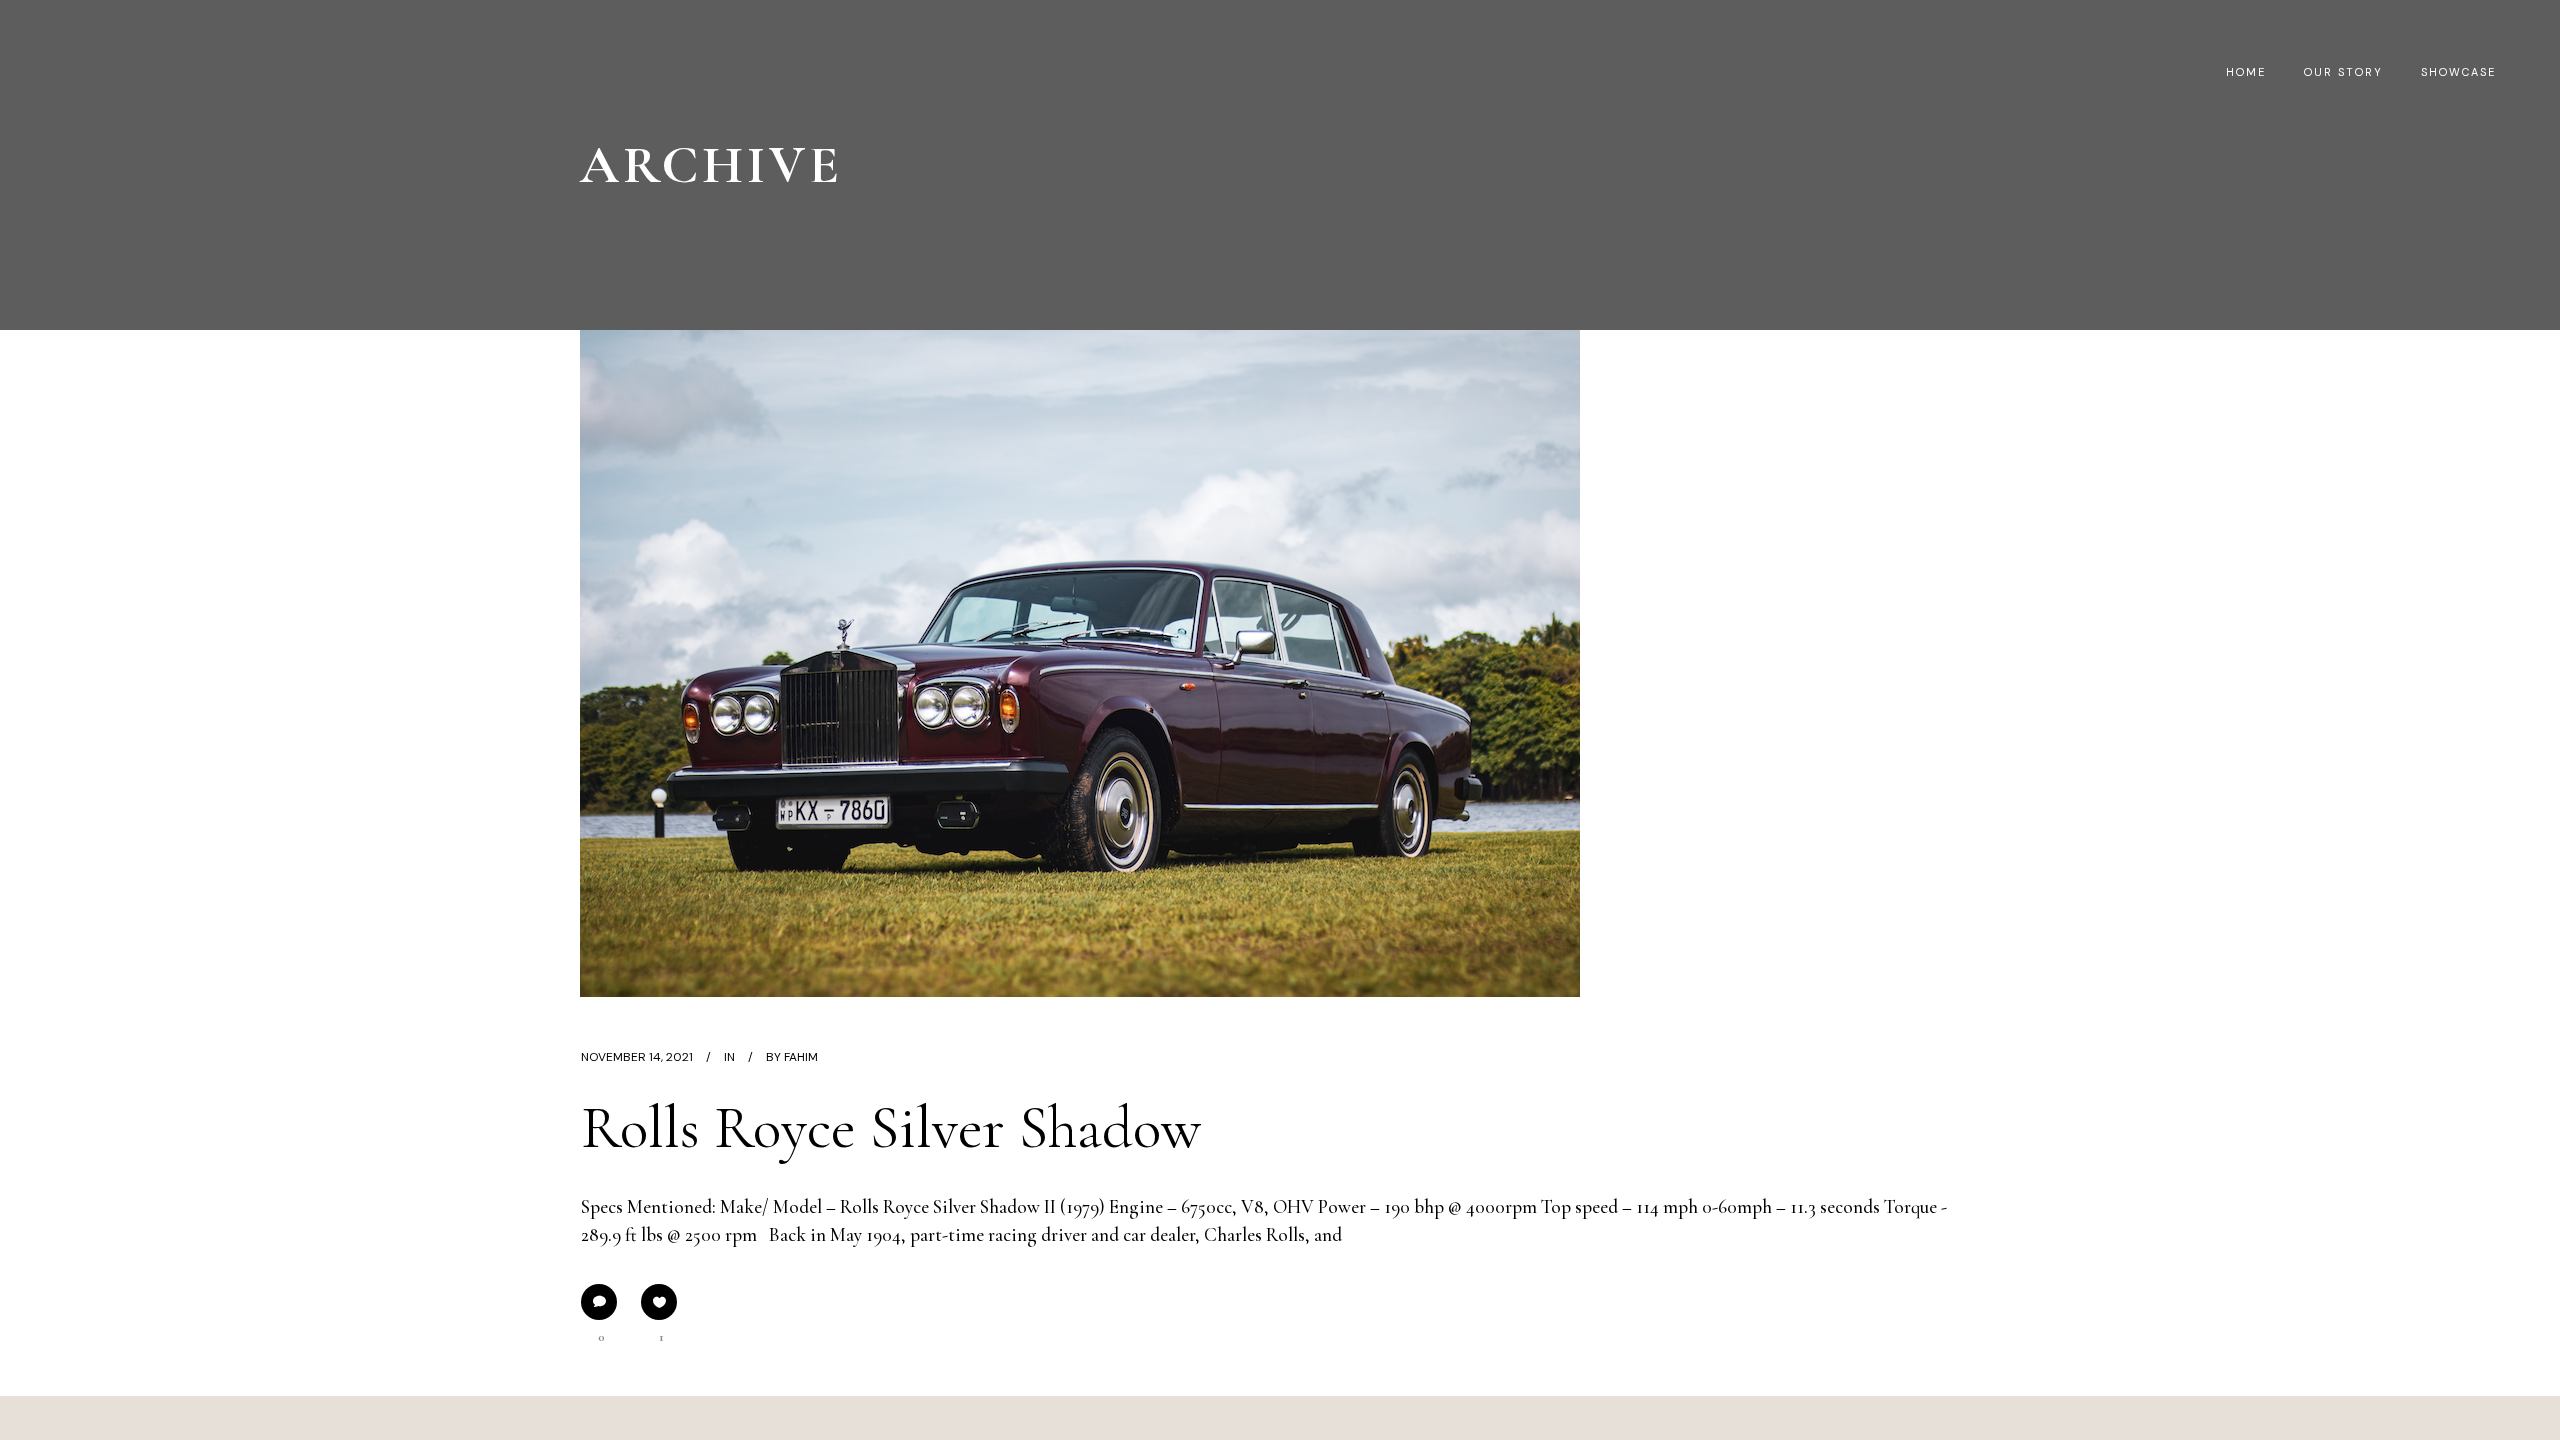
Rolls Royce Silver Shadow (891, 1128)
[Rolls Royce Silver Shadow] (1080, 663)
